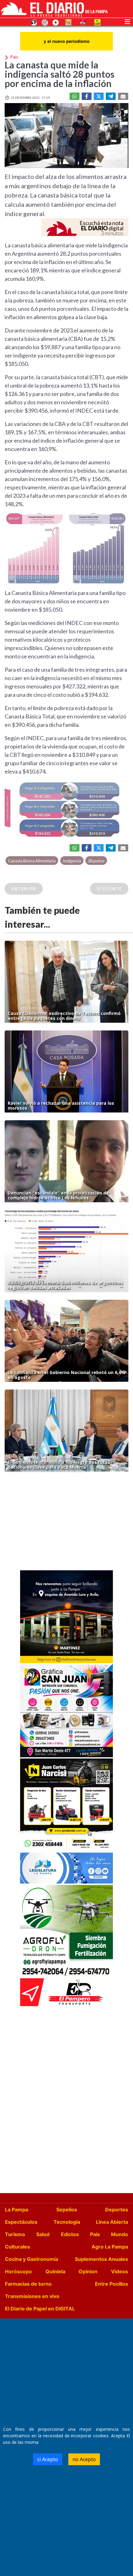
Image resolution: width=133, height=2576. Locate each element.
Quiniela (55, 2271)
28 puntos (96, 861)
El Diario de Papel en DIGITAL (40, 2309)
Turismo (15, 2234)
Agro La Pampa (110, 2247)
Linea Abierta (112, 2222)
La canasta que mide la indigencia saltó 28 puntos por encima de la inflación (60, 74)
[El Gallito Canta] (34, 22)
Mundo (120, 2234)
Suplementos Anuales (101, 2259)
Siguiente (109, 889)
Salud (43, 2234)
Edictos (70, 2234)
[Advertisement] (66, 1523)
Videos (120, 2271)
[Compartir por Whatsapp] (75, 96)
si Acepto (48, 2459)
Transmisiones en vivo (32, 2296)
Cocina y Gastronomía (32, 2259)
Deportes (117, 2210)
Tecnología (67, 2222)
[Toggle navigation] (127, 21)
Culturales (17, 2247)
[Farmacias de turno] (56, 22)
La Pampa (17, 2210)
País (95, 2234)
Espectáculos (21, 2222)
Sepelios (67, 2210)
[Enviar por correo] (123, 96)
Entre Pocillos (112, 2284)
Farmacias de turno (28, 2284)
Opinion (88, 2271)
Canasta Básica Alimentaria (32, 861)
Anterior (24, 889)
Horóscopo (18, 2271)
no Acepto (84, 2459)
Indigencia (72, 861)
